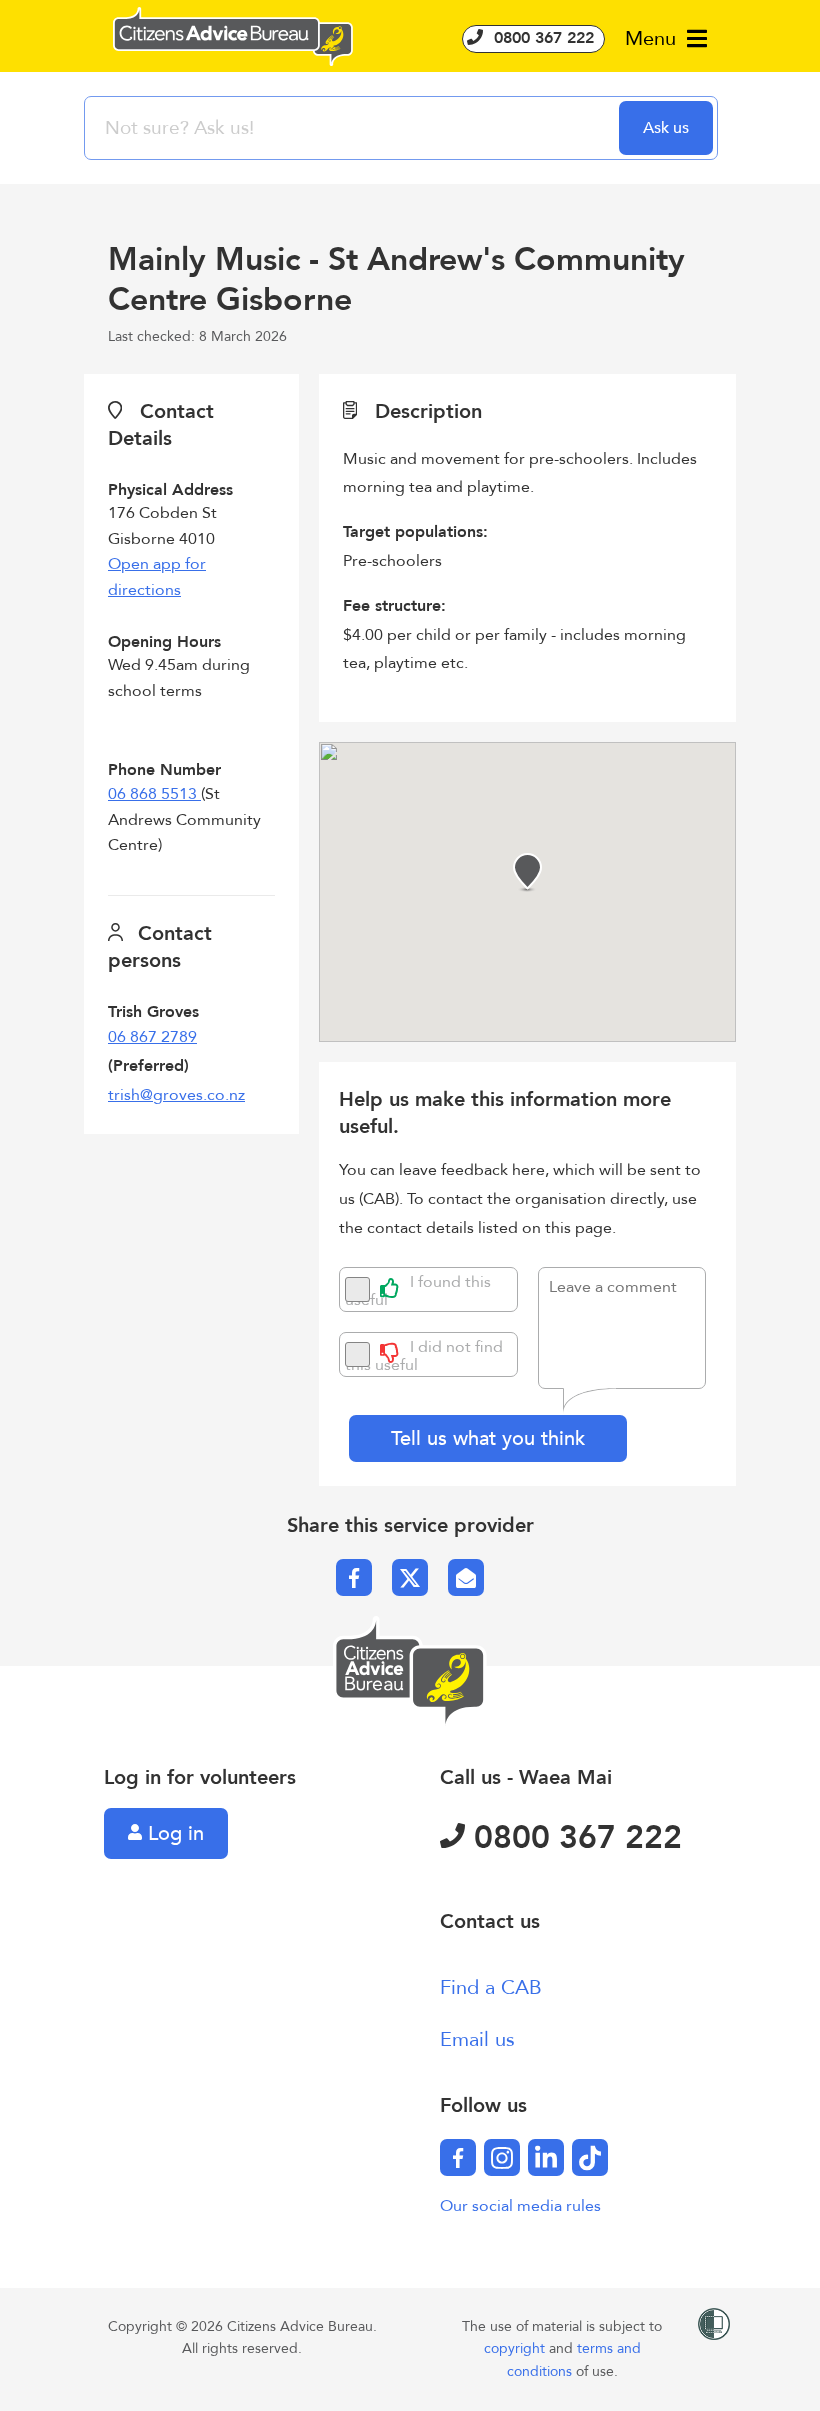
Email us (477, 2039)
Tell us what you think (488, 1438)
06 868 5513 (154, 794)
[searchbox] (354, 128)
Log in (173, 1833)
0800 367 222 (541, 38)
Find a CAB (491, 1987)
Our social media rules (520, 2206)
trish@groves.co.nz (176, 1095)
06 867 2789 (152, 1037)
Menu (653, 38)
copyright (516, 2348)
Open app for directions (157, 577)
